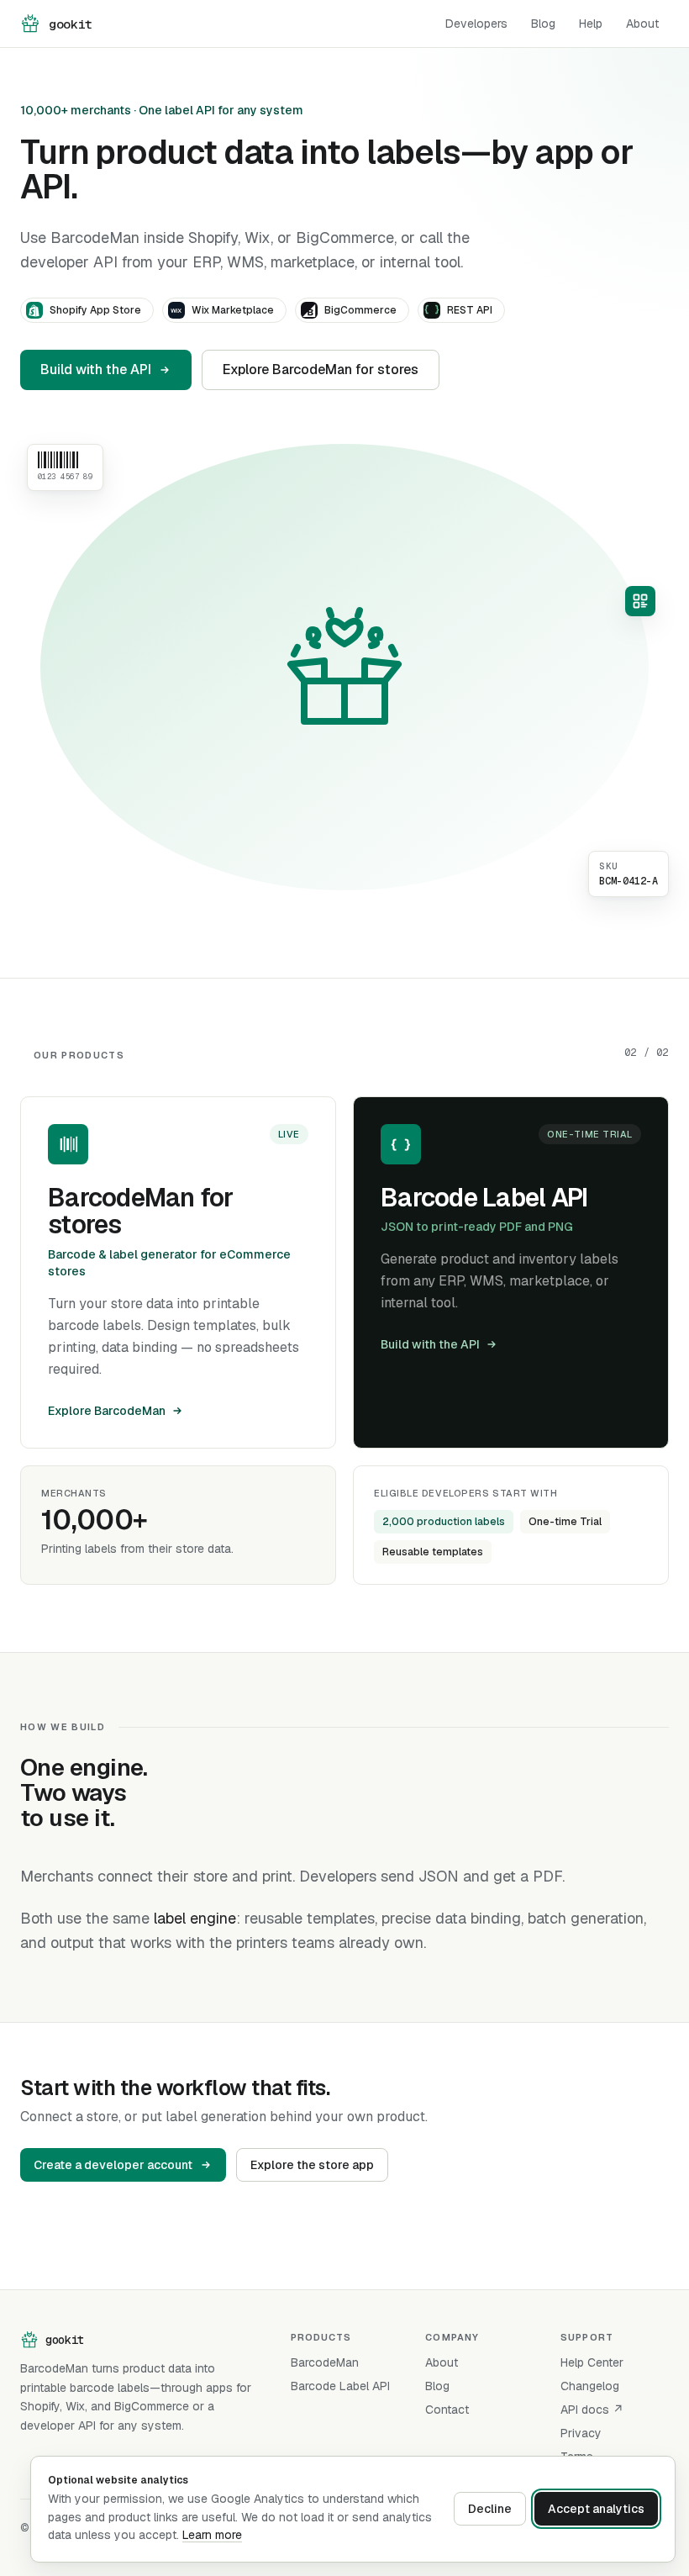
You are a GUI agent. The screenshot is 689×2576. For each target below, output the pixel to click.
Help (591, 24)
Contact (447, 2410)
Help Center (592, 2362)
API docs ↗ (592, 2410)
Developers (476, 24)
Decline (490, 2509)
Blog (543, 24)
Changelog (590, 2386)
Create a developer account (113, 2165)
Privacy (581, 2433)
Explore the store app (312, 2165)
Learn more (212, 2535)
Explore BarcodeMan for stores (321, 370)
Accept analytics (596, 2509)
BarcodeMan (325, 2362)
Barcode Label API (340, 2386)
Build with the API (96, 370)
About (642, 24)
